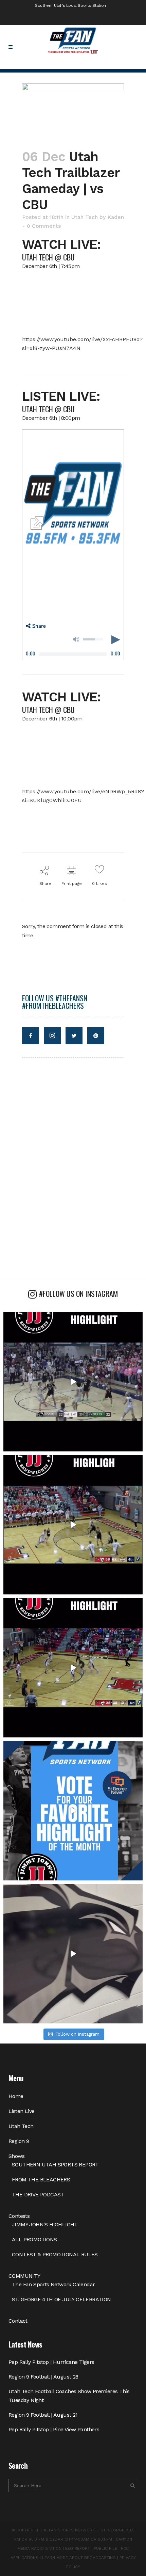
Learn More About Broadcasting (79, 2558)
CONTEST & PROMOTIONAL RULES (55, 2254)
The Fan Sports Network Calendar (53, 2284)
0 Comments (44, 226)
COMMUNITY (24, 2276)
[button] (36, 626)
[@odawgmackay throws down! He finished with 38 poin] (73, 1382)
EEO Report (78, 2548)
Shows (16, 2156)
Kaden (116, 217)
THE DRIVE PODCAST (38, 2195)
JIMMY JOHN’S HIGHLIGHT (45, 2224)
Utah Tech (85, 217)
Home (16, 2096)
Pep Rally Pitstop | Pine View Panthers (54, 2429)
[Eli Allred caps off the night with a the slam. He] (73, 1525)
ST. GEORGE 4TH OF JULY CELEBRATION (61, 2299)
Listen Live (21, 2111)
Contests (19, 2216)
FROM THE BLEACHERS (41, 2180)
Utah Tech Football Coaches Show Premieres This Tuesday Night (69, 2396)
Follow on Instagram (77, 2034)
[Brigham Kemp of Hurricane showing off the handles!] (73, 1668)
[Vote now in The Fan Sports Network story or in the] (73, 1811)
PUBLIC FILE (105, 2548)
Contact (18, 2321)
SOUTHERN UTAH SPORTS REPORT (55, 2165)
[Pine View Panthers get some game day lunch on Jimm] (73, 1954)
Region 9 (19, 2141)
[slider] (93, 639)
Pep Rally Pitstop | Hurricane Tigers (51, 2362)
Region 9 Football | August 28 (43, 2377)
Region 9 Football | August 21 (43, 2415)
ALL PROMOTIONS (34, 2239)
